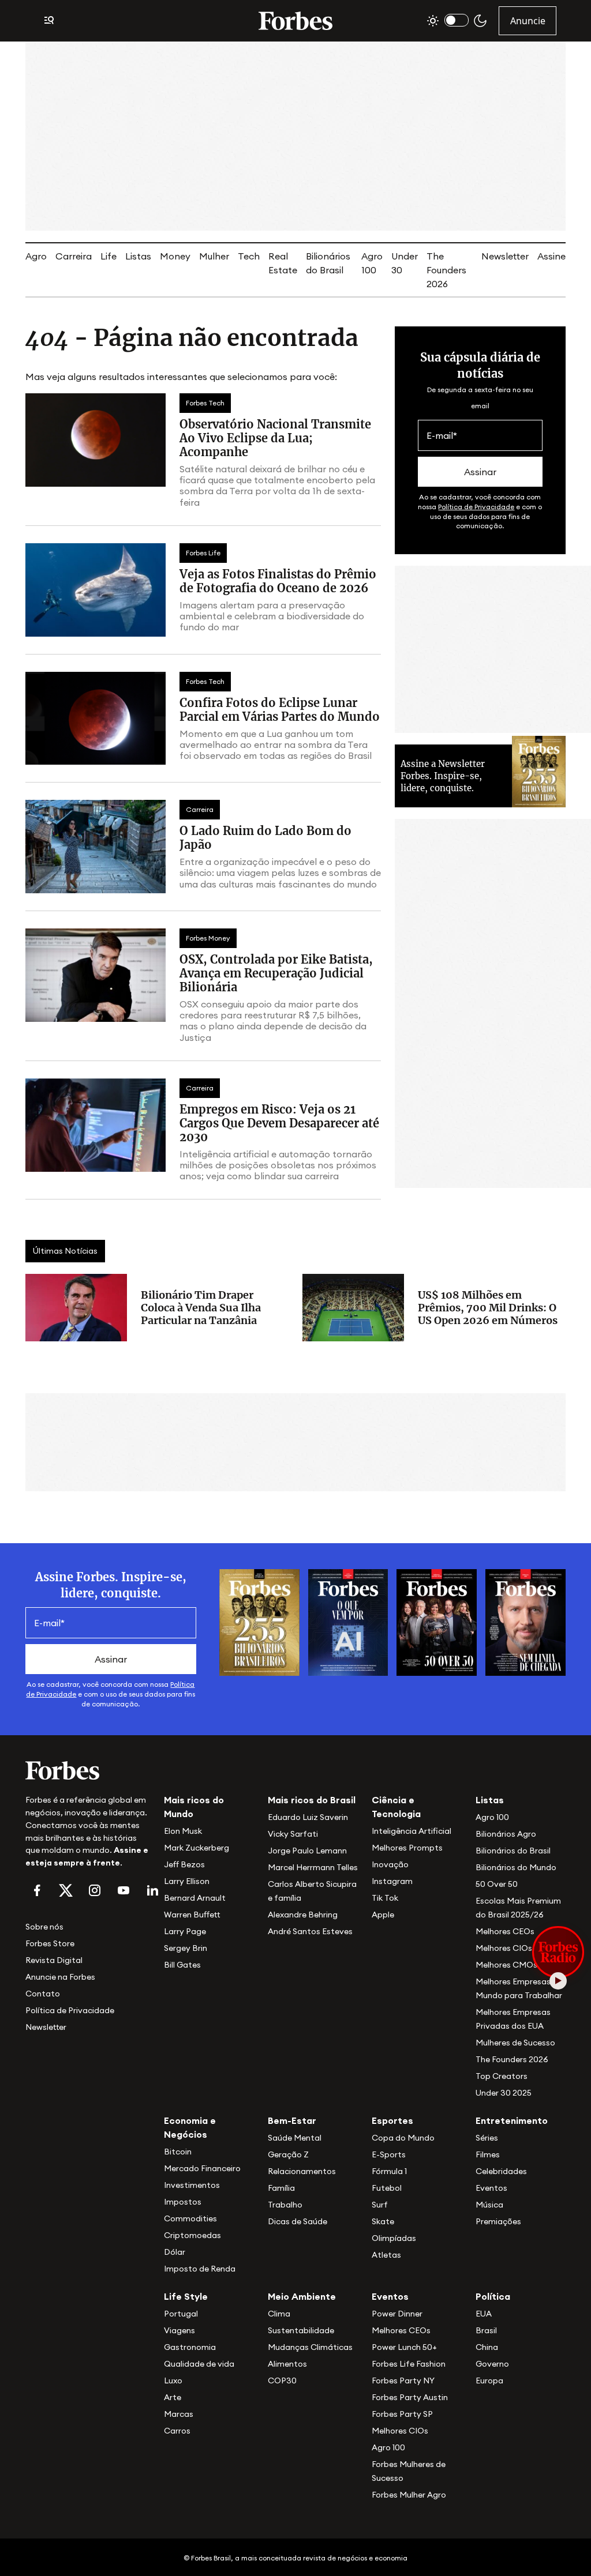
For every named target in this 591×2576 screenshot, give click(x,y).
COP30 (282, 2381)
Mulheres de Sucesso (515, 2043)
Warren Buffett (192, 1915)
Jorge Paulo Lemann (307, 1851)
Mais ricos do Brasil (312, 1800)
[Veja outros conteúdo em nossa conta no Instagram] (95, 1890)
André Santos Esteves (310, 1931)
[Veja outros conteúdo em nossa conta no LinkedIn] (152, 1890)
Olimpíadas (394, 2238)
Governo (492, 2364)
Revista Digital (54, 1960)
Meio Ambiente (302, 2296)
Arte (173, 2397)
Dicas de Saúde (298, 2221)
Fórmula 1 (389, 2171)
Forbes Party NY (403, 2381)
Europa (489, 2381)
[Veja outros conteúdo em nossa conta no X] (66, 1890)
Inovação (390, 1864)
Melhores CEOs (505, 1931)
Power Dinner (397, 2314)
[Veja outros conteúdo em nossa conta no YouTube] (124, 1890)
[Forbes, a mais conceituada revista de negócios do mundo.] (88, 1770)
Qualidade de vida (199, 2364)
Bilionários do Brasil (513, 1851)
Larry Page (185, 1931)
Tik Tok (385, 1898)
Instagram (392, 1881)
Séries (487, 2138)
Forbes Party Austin (410, 2397)
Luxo (173, 2381)
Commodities (190, 2218)
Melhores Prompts (407, 1848)
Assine (551, 256)
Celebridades (501, 2171)
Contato (43, 1994)
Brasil (486, 2330)
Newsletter (505, 256)
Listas (138, 256)
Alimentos (287, 2364)
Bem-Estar (292, 2120)
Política (493, 2296)
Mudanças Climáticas (310, 2347)
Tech (249, 256)
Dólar (175, 2252)
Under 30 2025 (504, 2093)
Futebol (387, 2188)
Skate (383, 2221)
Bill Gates (182, 1965)
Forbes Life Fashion (409, 2364)
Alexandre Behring (303, 1915)
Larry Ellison (187, 1881)
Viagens (179, 2330)
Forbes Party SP (402, 2414)
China (487, 2347)
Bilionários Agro (506, 1834)
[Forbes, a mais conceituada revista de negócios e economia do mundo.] (295, 21)
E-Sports (389, 2154)
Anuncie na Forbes (60, 1977)
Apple (383, 1915)
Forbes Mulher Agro (409, 2495)
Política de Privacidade (476, 507)
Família (281, 2188)
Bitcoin (178, 2152)
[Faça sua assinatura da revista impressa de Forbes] (259, 1622)
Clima (279, 2314)
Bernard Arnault (195, 1898)
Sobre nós (44, 1927)
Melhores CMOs (506, 1965)
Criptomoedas (192, 2235)
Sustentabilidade (301, 2330)
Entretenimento (512, 2120)
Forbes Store (50, 1943)
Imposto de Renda (200, 2269)
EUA (484, 2314)
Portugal (181, 2314)
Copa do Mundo (403, 2138)
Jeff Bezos (184, 1864)
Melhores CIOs (504, 1948)
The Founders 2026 (446, 270)
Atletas (386, 2255)
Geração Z (288, 2154)
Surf (380, 2205)
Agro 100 (492, 1817)
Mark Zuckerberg (197, 1848)
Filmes (488, 2154)
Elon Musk (183, 1831)
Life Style (186, 2296)
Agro (36, 256)
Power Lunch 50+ (404, 2347)
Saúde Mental (295, 2138)
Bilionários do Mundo (516, 1867)
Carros (177, 2431)
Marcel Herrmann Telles (313, 1867)
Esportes (392, 2120)
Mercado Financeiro (202, 2168)
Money (175, 256)
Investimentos (192, 2185)
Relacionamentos (302, 2171)
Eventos (491, 2188)
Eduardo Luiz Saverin (308, 1817)
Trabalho (285, 2205)
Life (109, 256)
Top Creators (502, 2076)
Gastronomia (190, 2347)
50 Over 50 (497, 1884)
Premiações (498, 2221)
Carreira (74, 256)
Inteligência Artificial (412, 1831)
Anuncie (528, 21)
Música (489, 2205)
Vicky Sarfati (293, 1834)
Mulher (214, 256)
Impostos (183, 2202)
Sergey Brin (186, 1948)
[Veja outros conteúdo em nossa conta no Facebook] (37, 1890)
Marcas (179, 2414)
